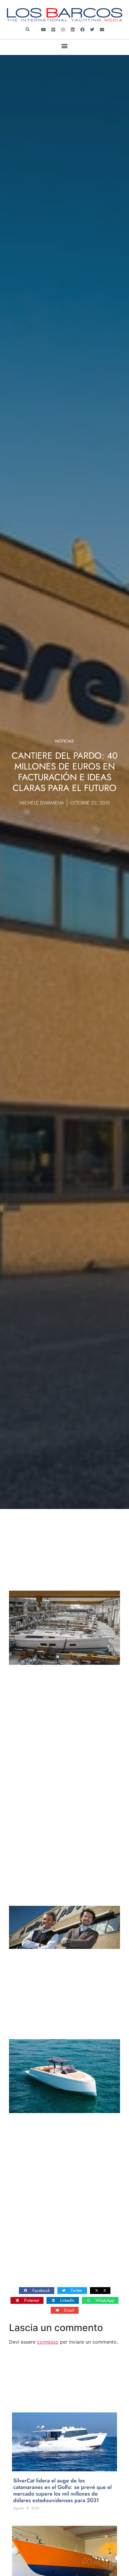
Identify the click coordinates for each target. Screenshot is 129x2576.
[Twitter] (92, 29)
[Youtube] (43, 29)
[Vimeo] (53, 29)
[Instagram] (63, 29)
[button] (27, 29)
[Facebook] (82, 29)
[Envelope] (102, 29)
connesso (48, 2342)
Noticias (64, 741)
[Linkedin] (73, 29)
